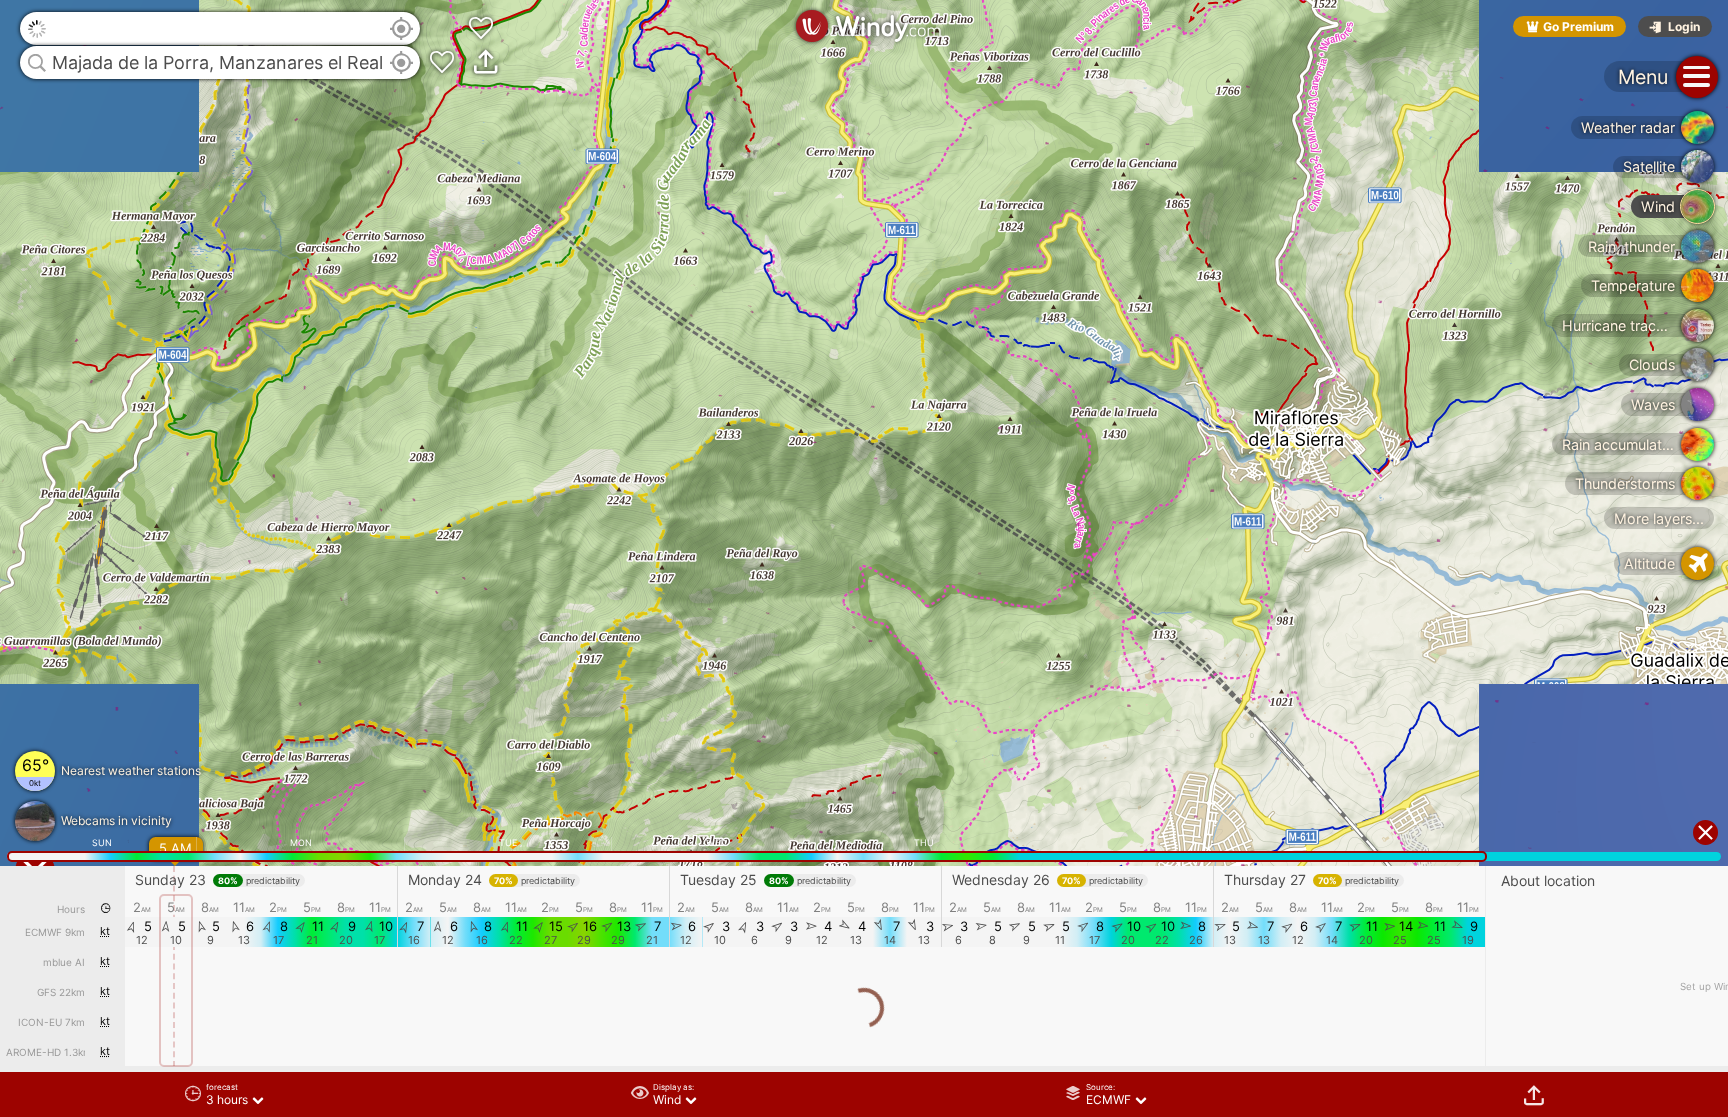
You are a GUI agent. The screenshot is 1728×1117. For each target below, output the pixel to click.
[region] (864, 558)
